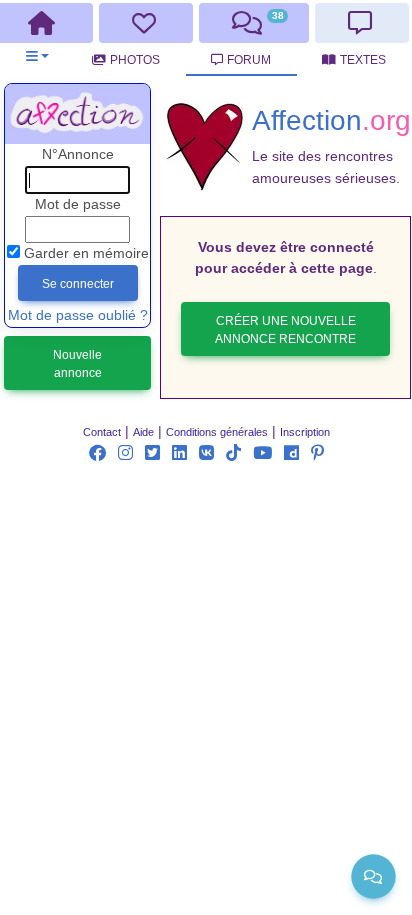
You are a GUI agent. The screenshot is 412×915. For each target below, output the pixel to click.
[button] (37, 56)
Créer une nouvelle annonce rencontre (285, 330)
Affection (331, 120)
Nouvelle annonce (77, 364)
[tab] (146, 23)
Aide (143, 432)
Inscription (305, 432)
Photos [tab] (135, 60)
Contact (102, 432)
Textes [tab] (363, 60)
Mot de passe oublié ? (78, 315)
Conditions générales (217, 432)
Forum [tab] (249, 60)
